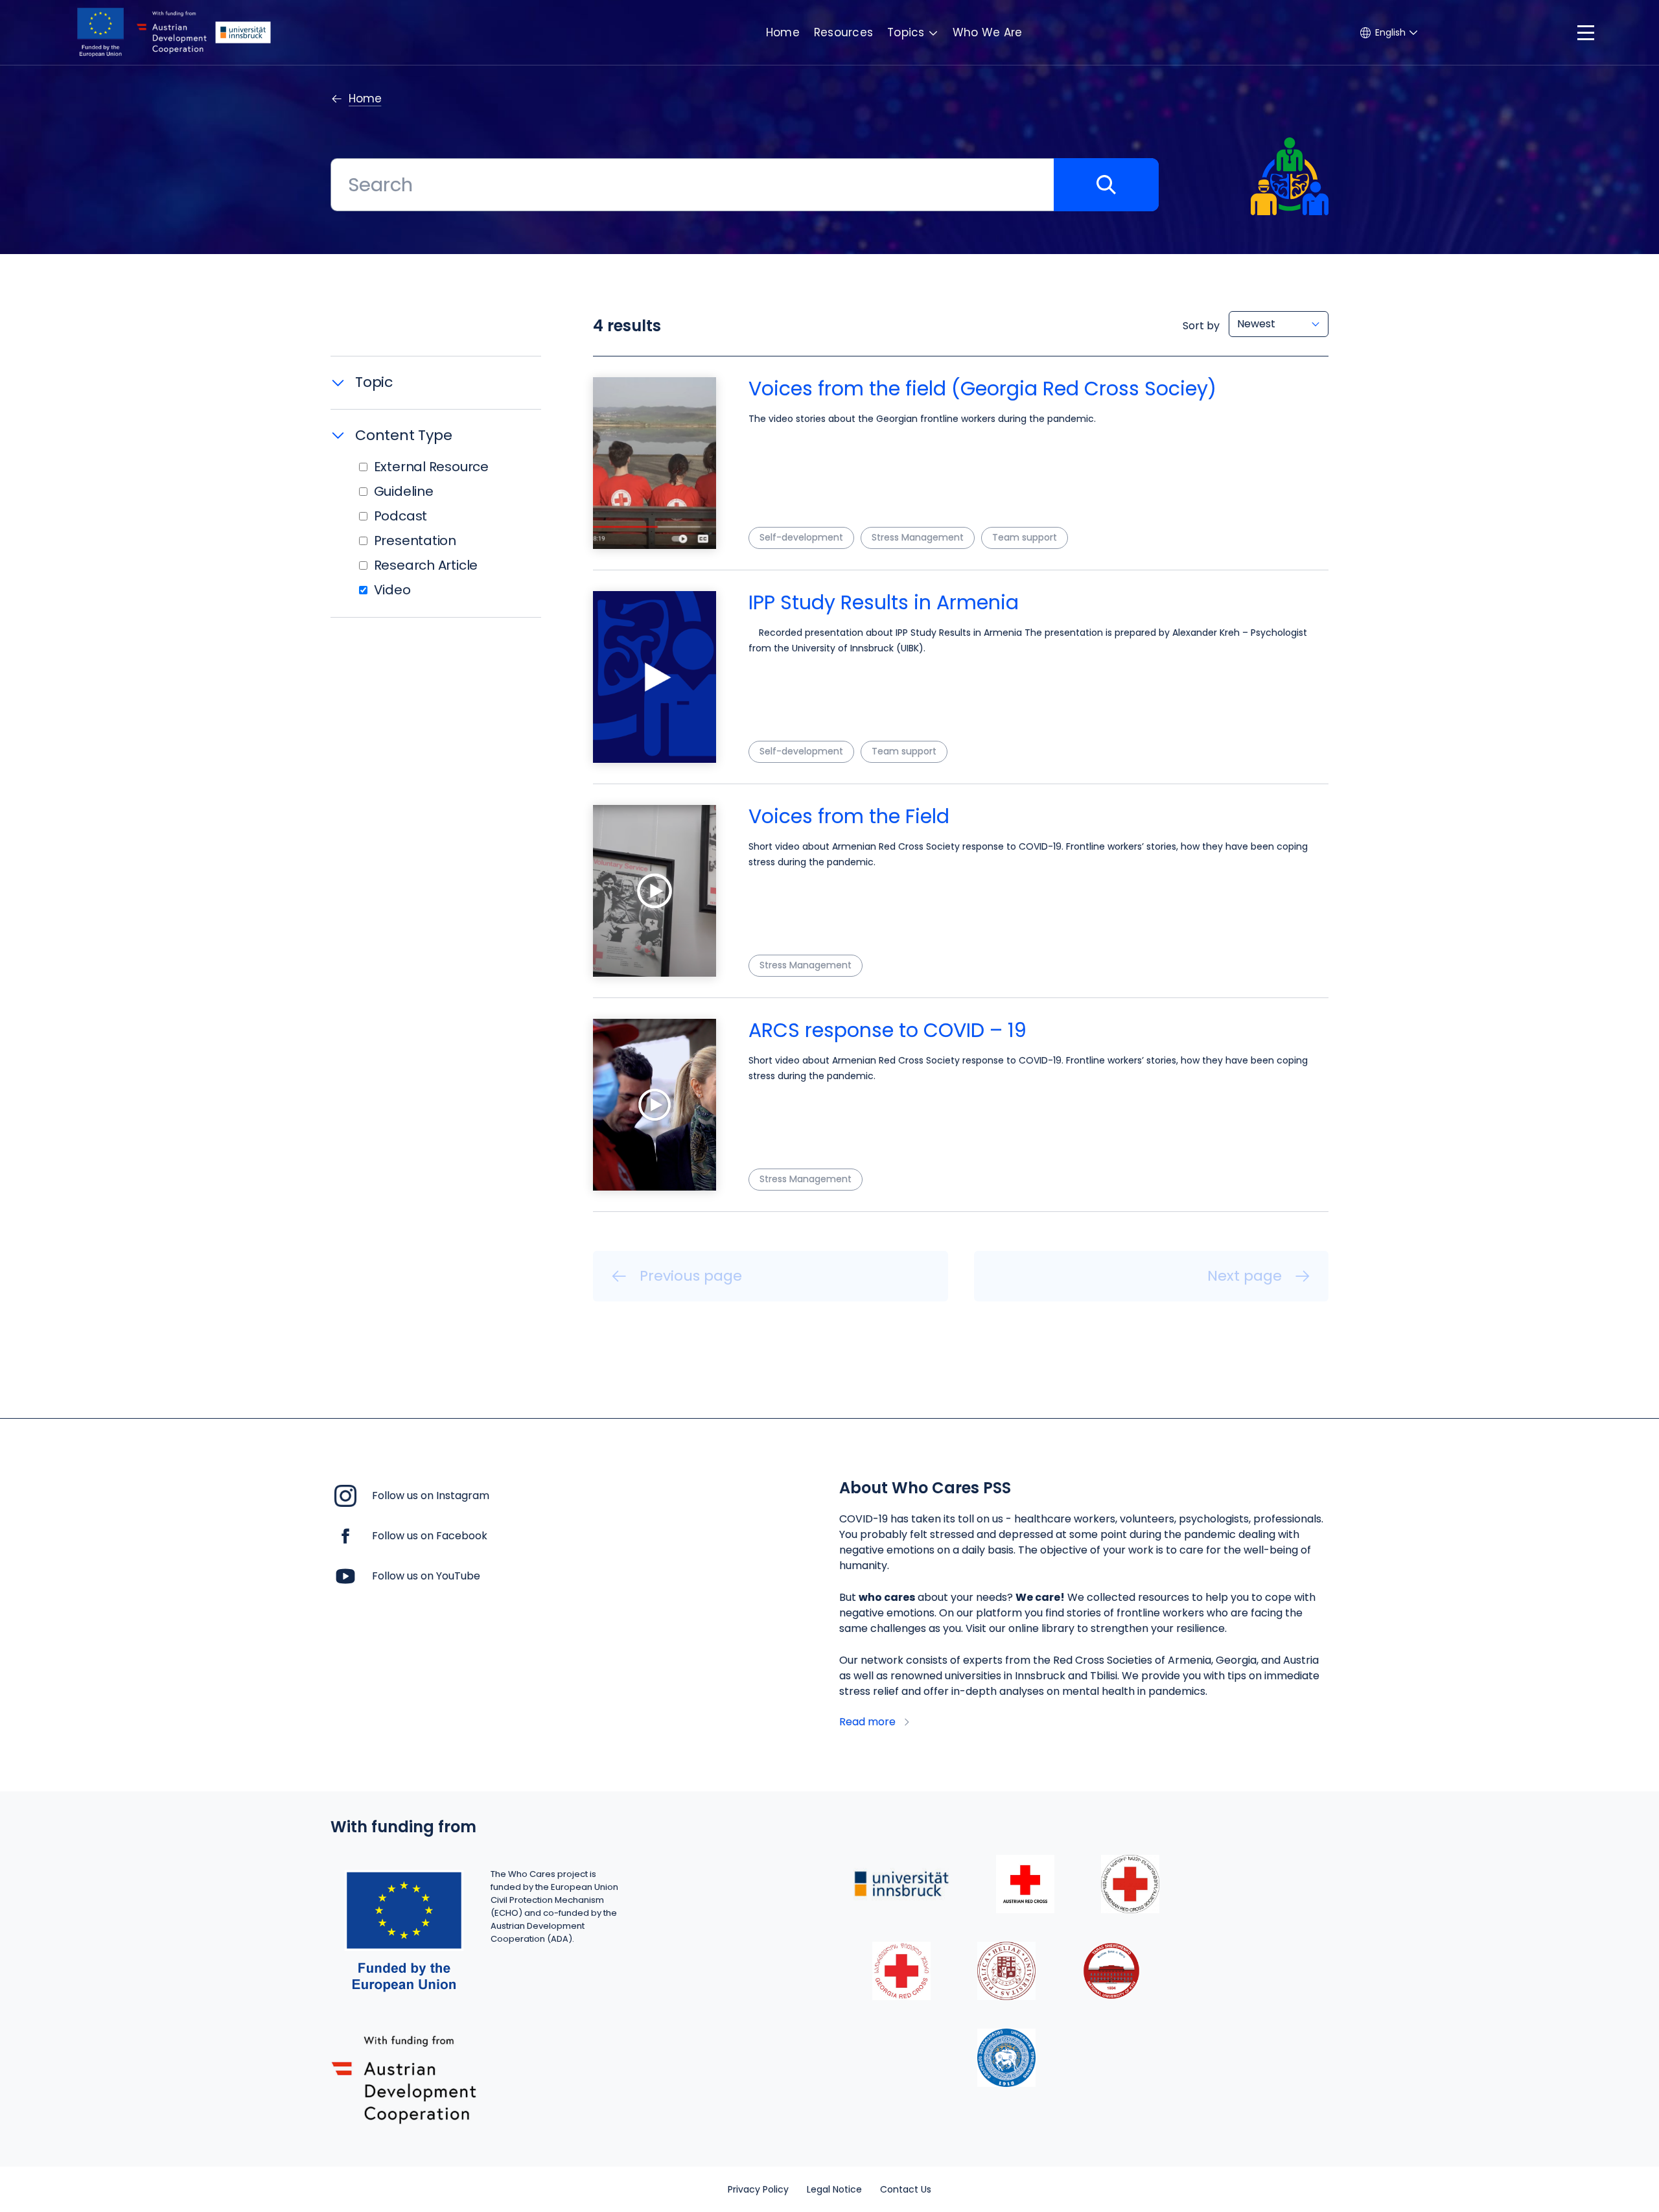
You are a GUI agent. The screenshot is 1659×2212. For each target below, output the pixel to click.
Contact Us (906, 2189)
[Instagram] (345, 1495)
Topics (906, 32)
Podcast (401, 516)
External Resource (431, 467)
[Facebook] (345, 1535)
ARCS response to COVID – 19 (888, 1030)
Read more (867, 1722)
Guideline (404, 491)
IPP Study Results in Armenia (884, 602)
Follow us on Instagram (431, 1496)
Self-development (801, 537)
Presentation (415, 541)
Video (392, 590)
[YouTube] (345, 1575)
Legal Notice (834, 2189)
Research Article (426, 565)
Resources (843, 32)
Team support (1025, 537)
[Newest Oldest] (1279, 324)
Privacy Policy (758, 2189)
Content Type (403, 435)
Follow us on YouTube (426, 1576)
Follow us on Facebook (430, 1536)
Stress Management (918, 537)
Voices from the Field (849, 816)
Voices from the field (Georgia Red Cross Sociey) (982, 389)
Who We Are (988, 32)
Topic (374, 382)
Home (783, 32)
